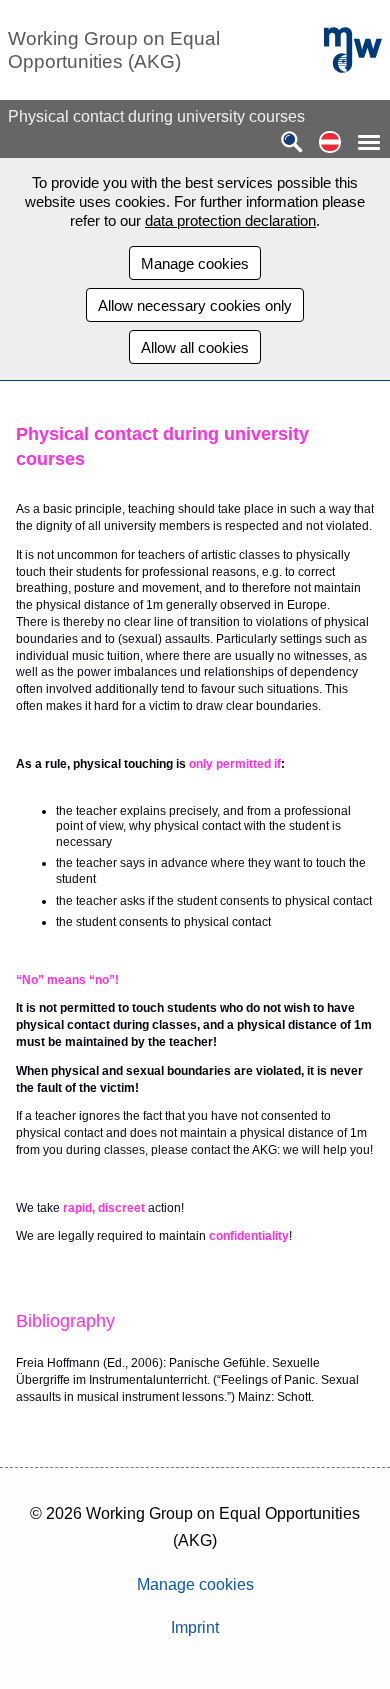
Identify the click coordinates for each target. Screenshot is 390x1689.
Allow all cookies (195, 347)
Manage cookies (195, 263)
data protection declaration (230, 220)
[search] (292, 143)
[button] (330, 143)
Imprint (195, 1627)
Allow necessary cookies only (195, 305)
